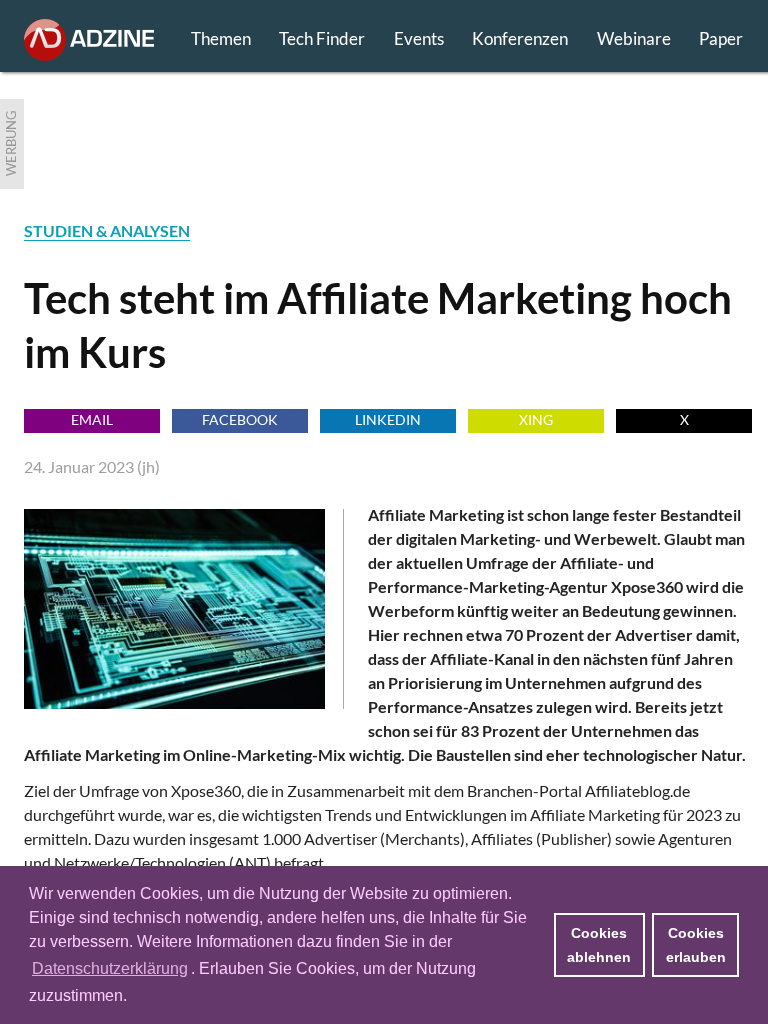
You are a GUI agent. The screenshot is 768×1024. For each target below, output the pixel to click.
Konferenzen (520, 38)
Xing (536, 419)
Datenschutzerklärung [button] (110, 968)
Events (419, 38)
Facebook (240, 419)
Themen (221, 38)
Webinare (634, 38)
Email (92, 419)
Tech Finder (322, 38)
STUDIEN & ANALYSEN (107, 230)
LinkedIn (388, 419)
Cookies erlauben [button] (696, 945)
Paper (721, 38)
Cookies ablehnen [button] (599, 945)
